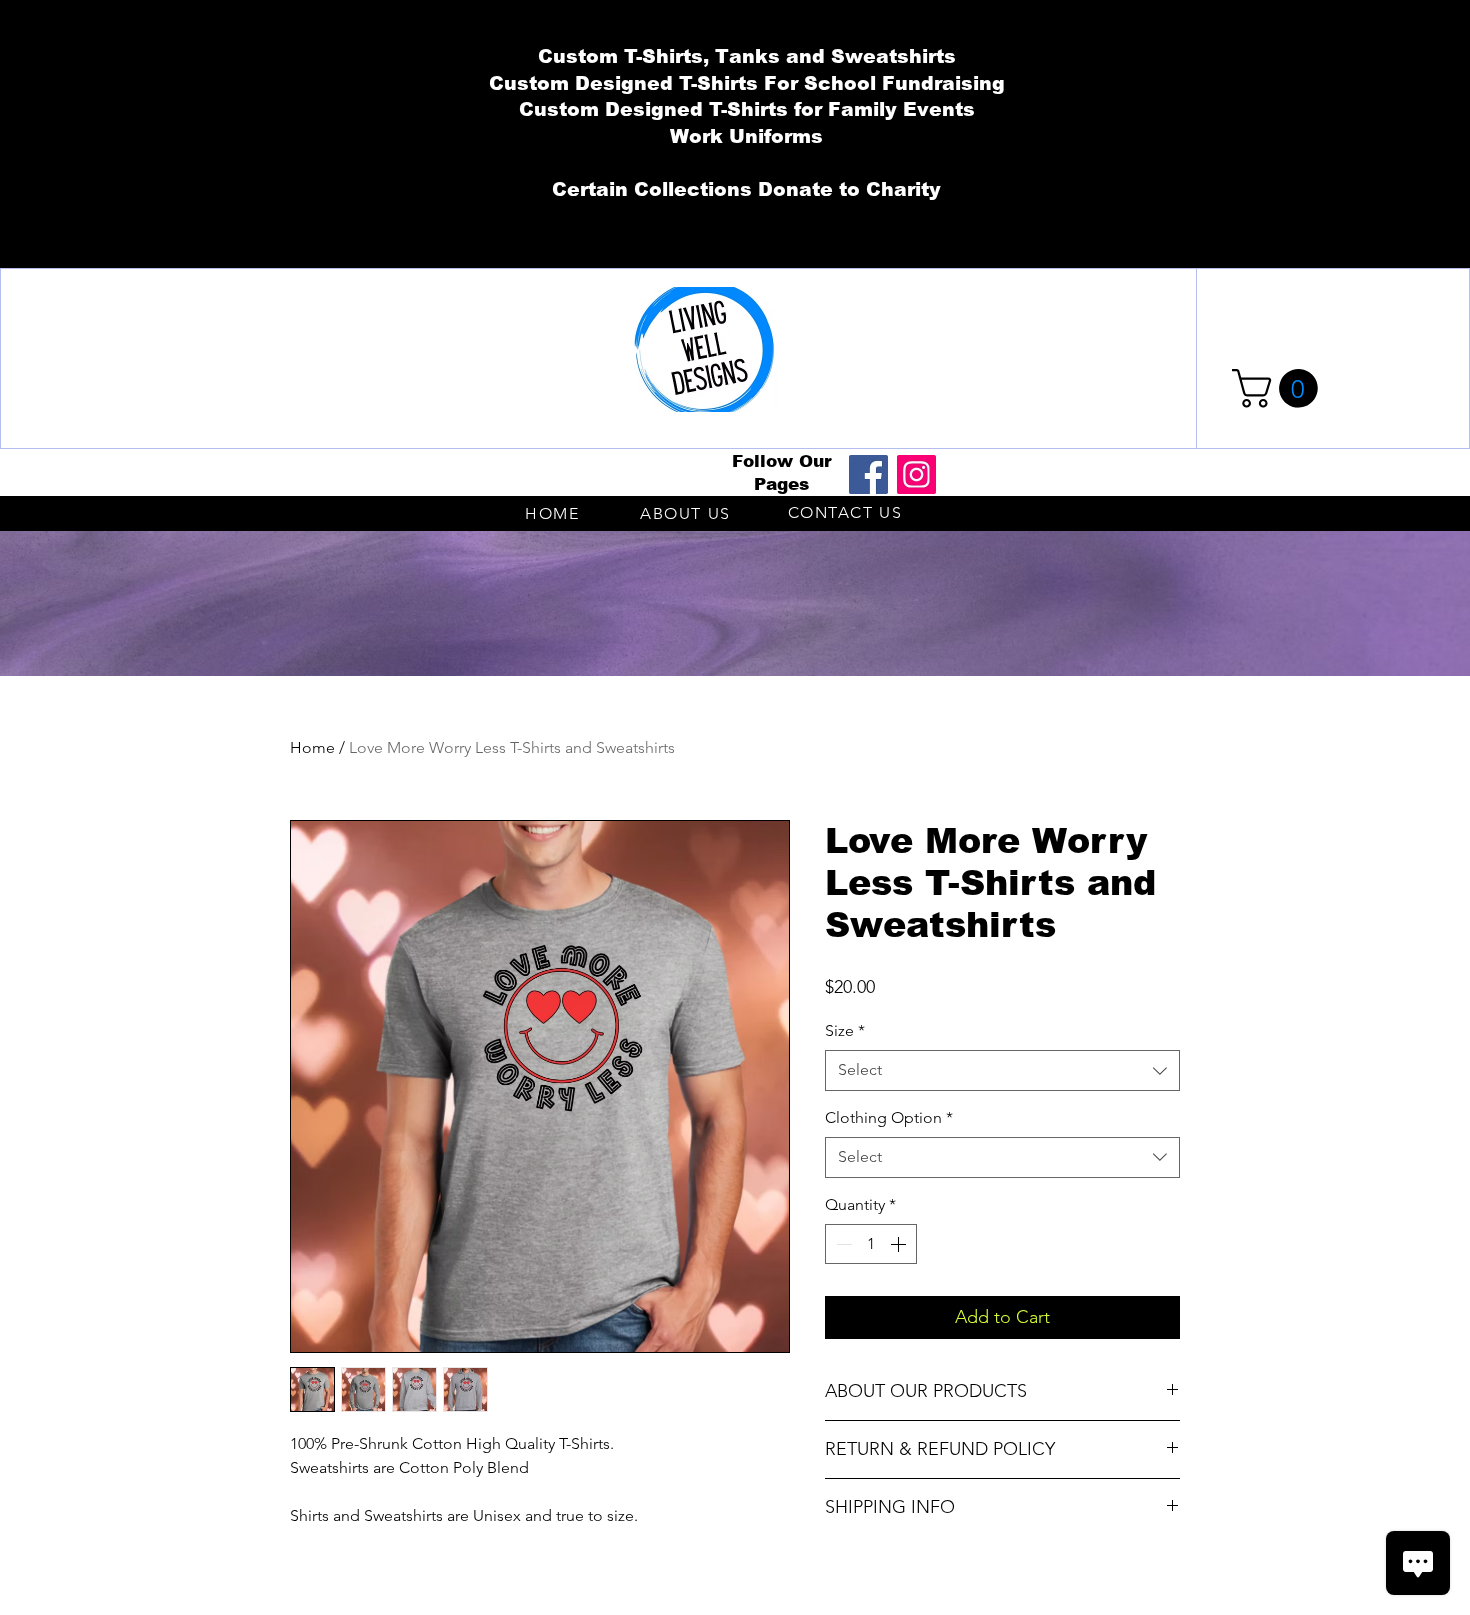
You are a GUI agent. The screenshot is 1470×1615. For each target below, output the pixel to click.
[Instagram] (916, 474)
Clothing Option (889, 1117)
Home (312, 747)
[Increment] (900, 1244)
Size (845, 1030)
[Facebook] (868, 474)
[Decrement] (842, 1244)
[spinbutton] (871, 1244)
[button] (1279, 388)
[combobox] (1002, 1070)
